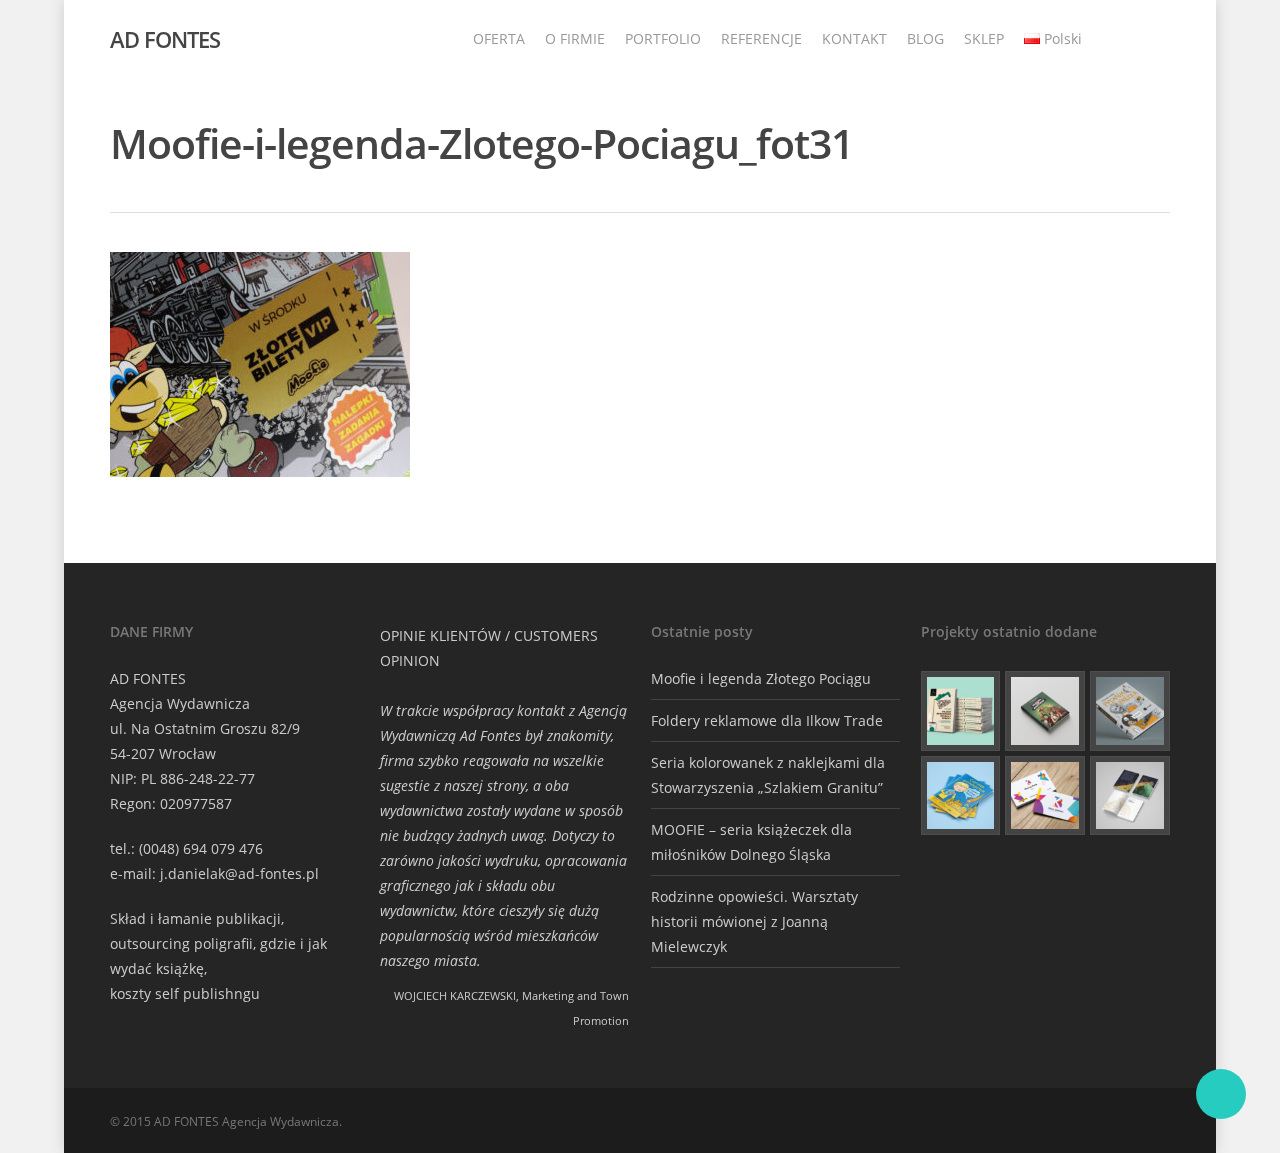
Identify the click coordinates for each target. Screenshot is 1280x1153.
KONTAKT (854, 38)
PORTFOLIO (663, 38)
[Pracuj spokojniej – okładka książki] (961, 711)
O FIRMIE (575, 38)
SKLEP (984, 38)
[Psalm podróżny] (1130, 796)
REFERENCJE (761, 38)
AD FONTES (165, 39)
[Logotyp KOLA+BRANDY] (1045, 796)
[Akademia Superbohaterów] (1045, 711)
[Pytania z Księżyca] (1130, 711)
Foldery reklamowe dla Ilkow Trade (767, 720)
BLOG (925, 38)
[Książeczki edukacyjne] (961, 796)
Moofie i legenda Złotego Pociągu (761, 678)
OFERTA (499, 38)
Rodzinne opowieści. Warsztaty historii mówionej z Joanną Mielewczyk (754, 921)
